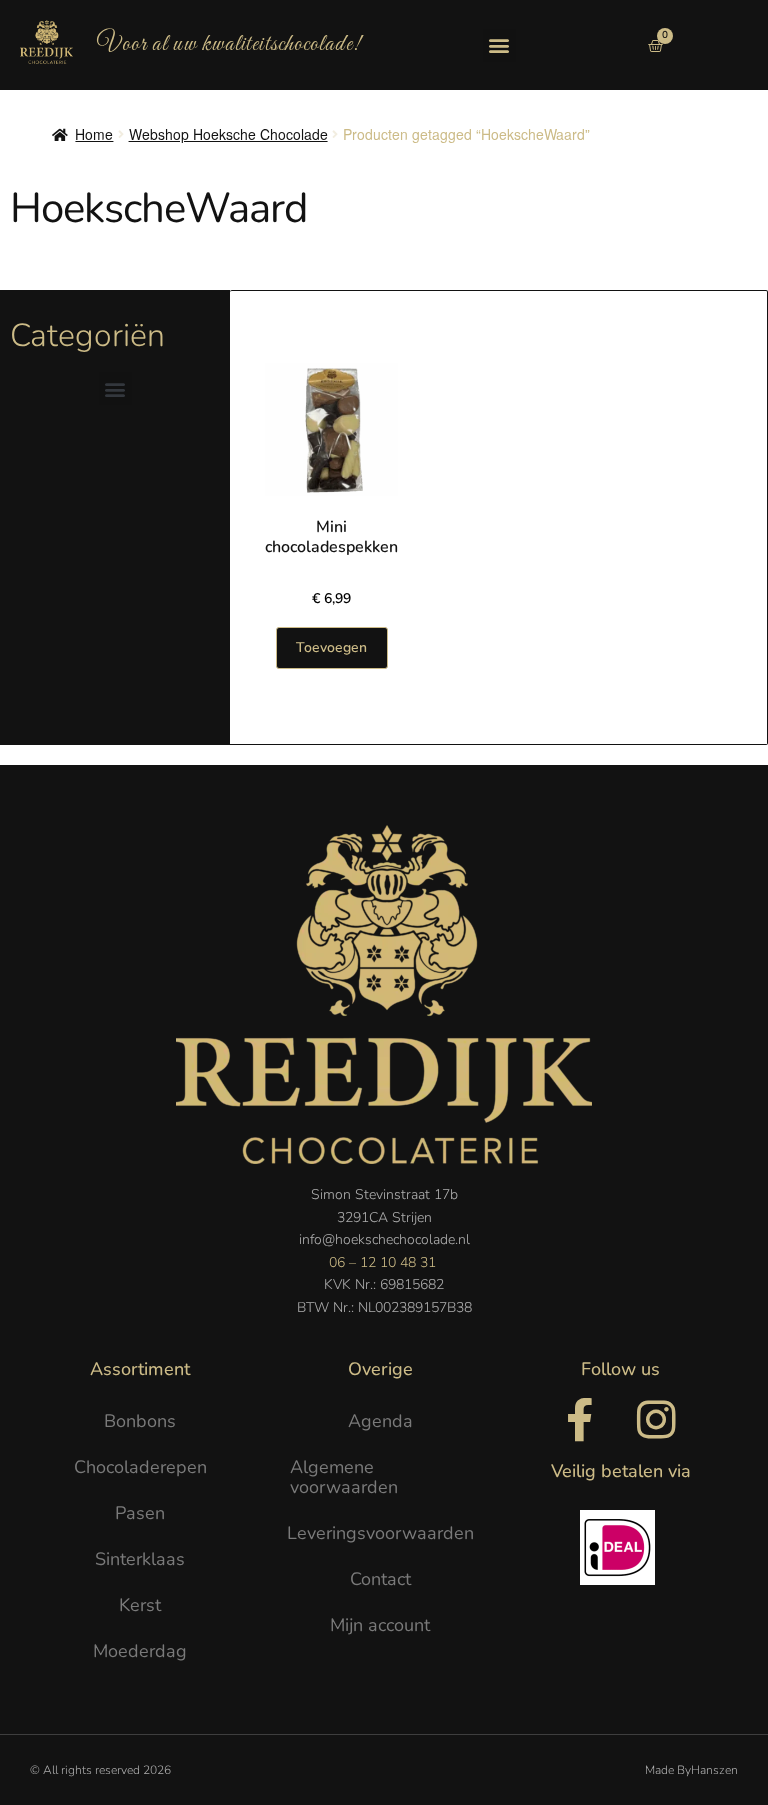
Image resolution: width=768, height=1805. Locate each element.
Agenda (380, 1421)
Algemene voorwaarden (344, 1477)
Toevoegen (331, 647)
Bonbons (140, 1421)
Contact (380, 1579)
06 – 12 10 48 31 (382, 1262)
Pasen (140, 1513)
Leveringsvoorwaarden (380, 1533)
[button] (499, 45)
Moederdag (140, 1651)
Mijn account (380, 1625)
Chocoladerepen (140, 1467)
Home (94, 134)
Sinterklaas (140, 1559)
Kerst (140, 1605)
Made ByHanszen (691, 1770)
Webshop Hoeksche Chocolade (228, 134)
